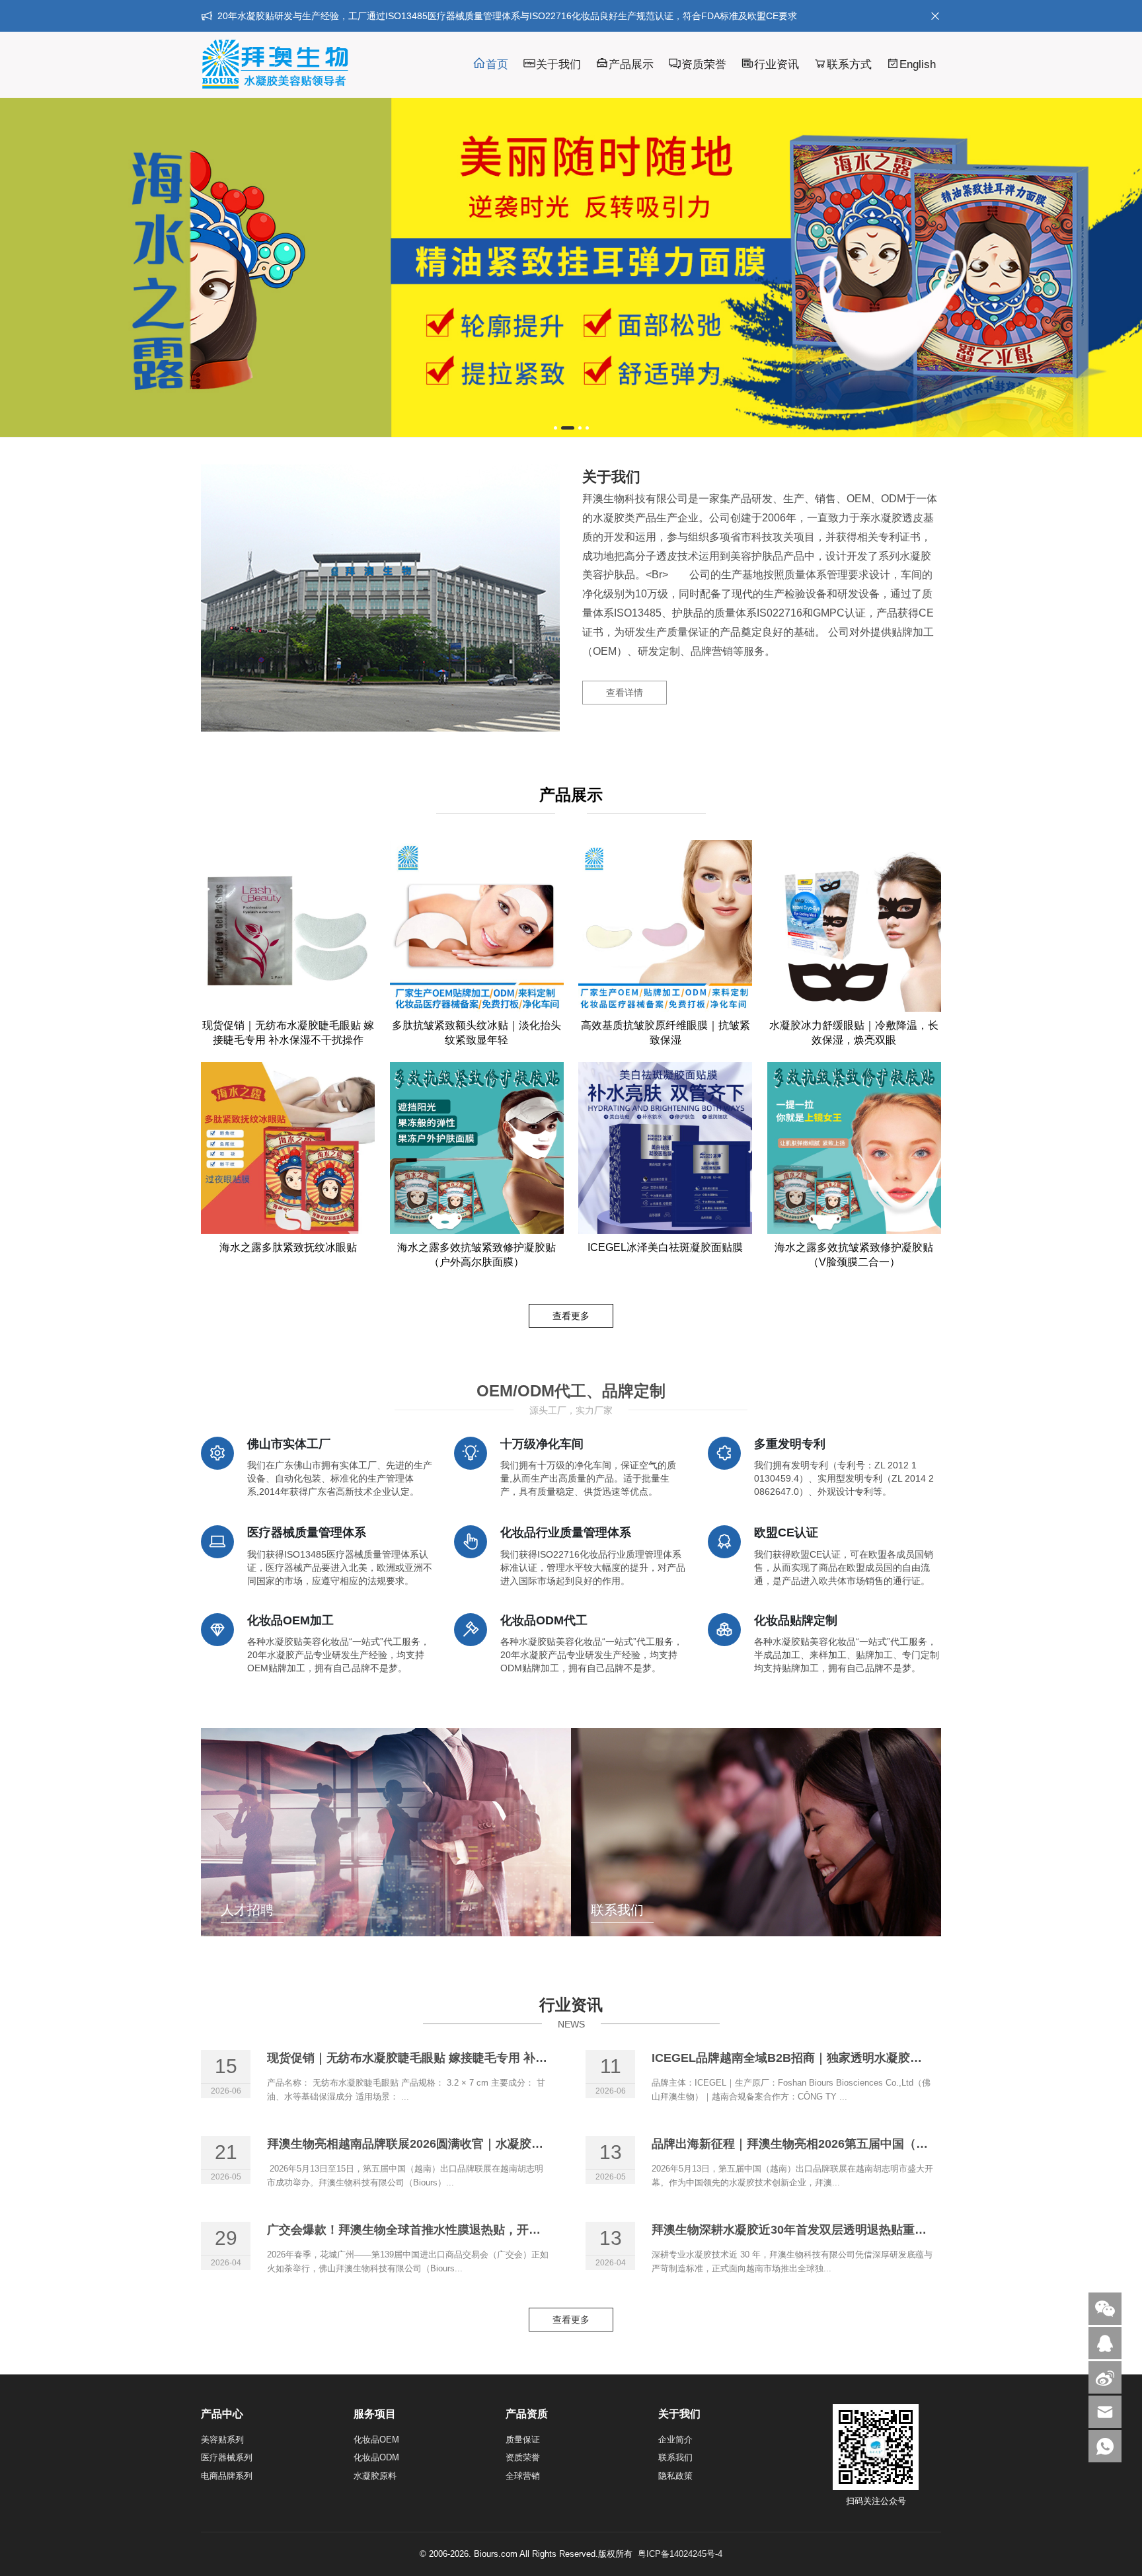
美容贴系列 (222, 2440)
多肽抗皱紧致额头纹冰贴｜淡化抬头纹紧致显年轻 (476, 1033)
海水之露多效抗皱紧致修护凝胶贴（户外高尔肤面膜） (476, 1255)
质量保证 (523, 2440)
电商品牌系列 (227, 2476)
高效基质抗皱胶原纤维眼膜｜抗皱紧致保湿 (666, 1033)
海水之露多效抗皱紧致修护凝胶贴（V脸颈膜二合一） (854, 1255)
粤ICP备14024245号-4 (680, 2554)
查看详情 (625, 693)
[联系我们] (1105, 2343)
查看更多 (571, 1316)
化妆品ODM (376, 2457)
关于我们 (558, 64)
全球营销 (523, 2476)
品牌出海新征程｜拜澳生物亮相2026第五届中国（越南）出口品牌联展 (837, 2144)
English (918, 64)
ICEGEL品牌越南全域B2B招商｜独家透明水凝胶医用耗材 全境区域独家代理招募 (866, 2058)
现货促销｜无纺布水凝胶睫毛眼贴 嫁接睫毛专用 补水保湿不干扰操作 (288, 1033)
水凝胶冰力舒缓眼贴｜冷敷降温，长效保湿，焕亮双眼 (854, 1033)
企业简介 (675, 2440)
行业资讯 (777, 64)
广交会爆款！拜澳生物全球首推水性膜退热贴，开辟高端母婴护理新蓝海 (457, 2230)
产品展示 (631, 64)
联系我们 (675, 2457)
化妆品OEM (376, 2440)
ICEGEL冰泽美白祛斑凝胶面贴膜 (665, 1247)
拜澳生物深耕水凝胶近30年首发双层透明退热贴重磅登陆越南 (813, 2230)
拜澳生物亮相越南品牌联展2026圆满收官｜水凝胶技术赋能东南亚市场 (453, 2144)
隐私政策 (675, 2476)
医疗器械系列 (227, 2457)
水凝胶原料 (375, 2476)
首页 (497, 64)
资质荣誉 (704, 64)
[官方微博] (1105, 2377)
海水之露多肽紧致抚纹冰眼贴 (288, 1247)
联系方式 (849, 64)
